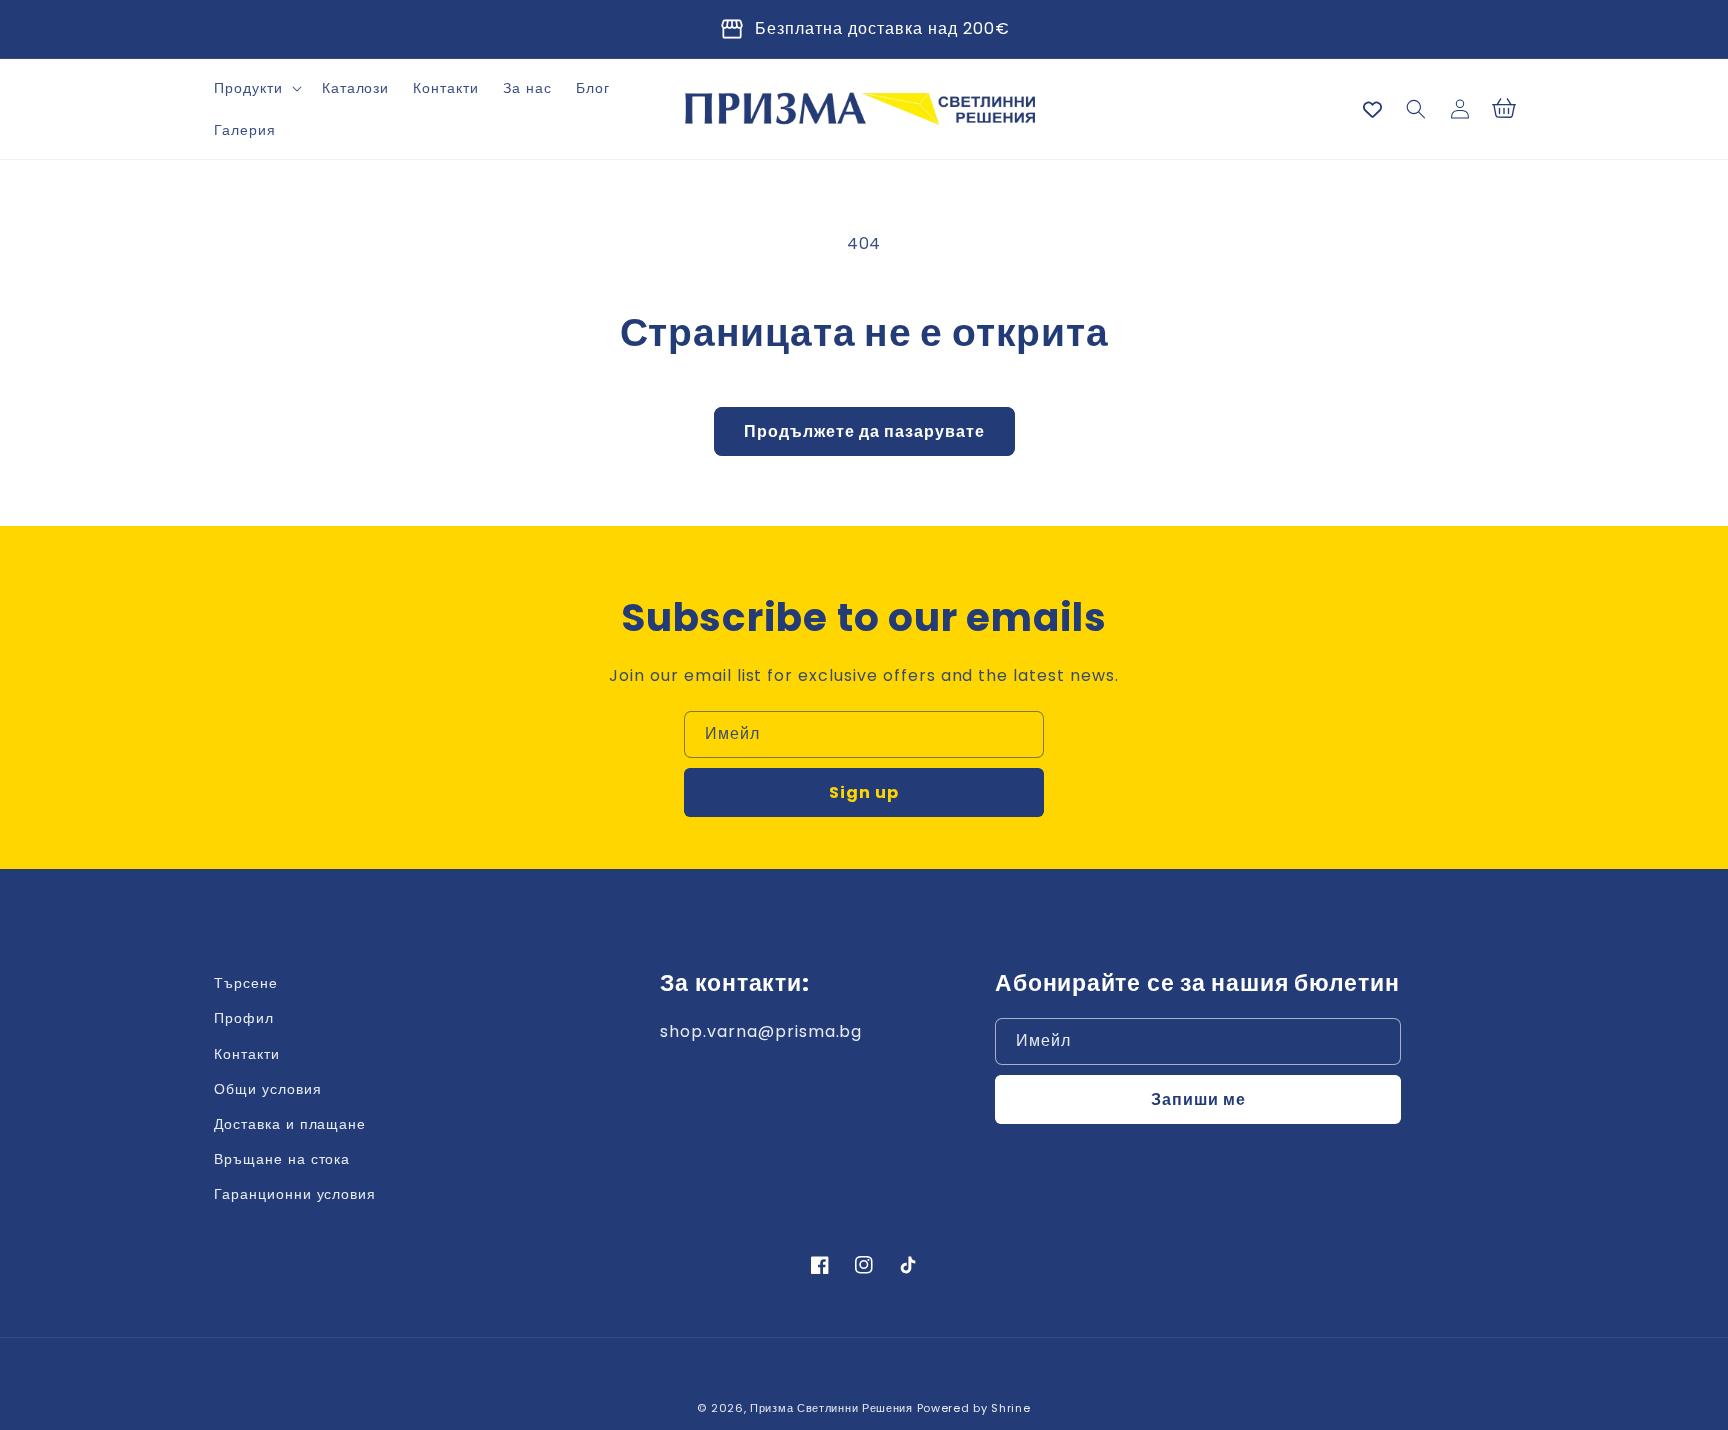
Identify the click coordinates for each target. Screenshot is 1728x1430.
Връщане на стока (282, 1159)
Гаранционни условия (295, 1194)
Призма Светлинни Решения (831, 1408)
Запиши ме (1198, 1099)
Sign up (864, 792)
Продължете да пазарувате (864, 431)
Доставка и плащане (290, 1124)
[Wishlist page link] (1372, 109)
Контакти (247, 1054)
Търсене (246, 983)
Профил (244, 1018)
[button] (256, 88)
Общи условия (268, 1089)
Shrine (1010, 1408)
